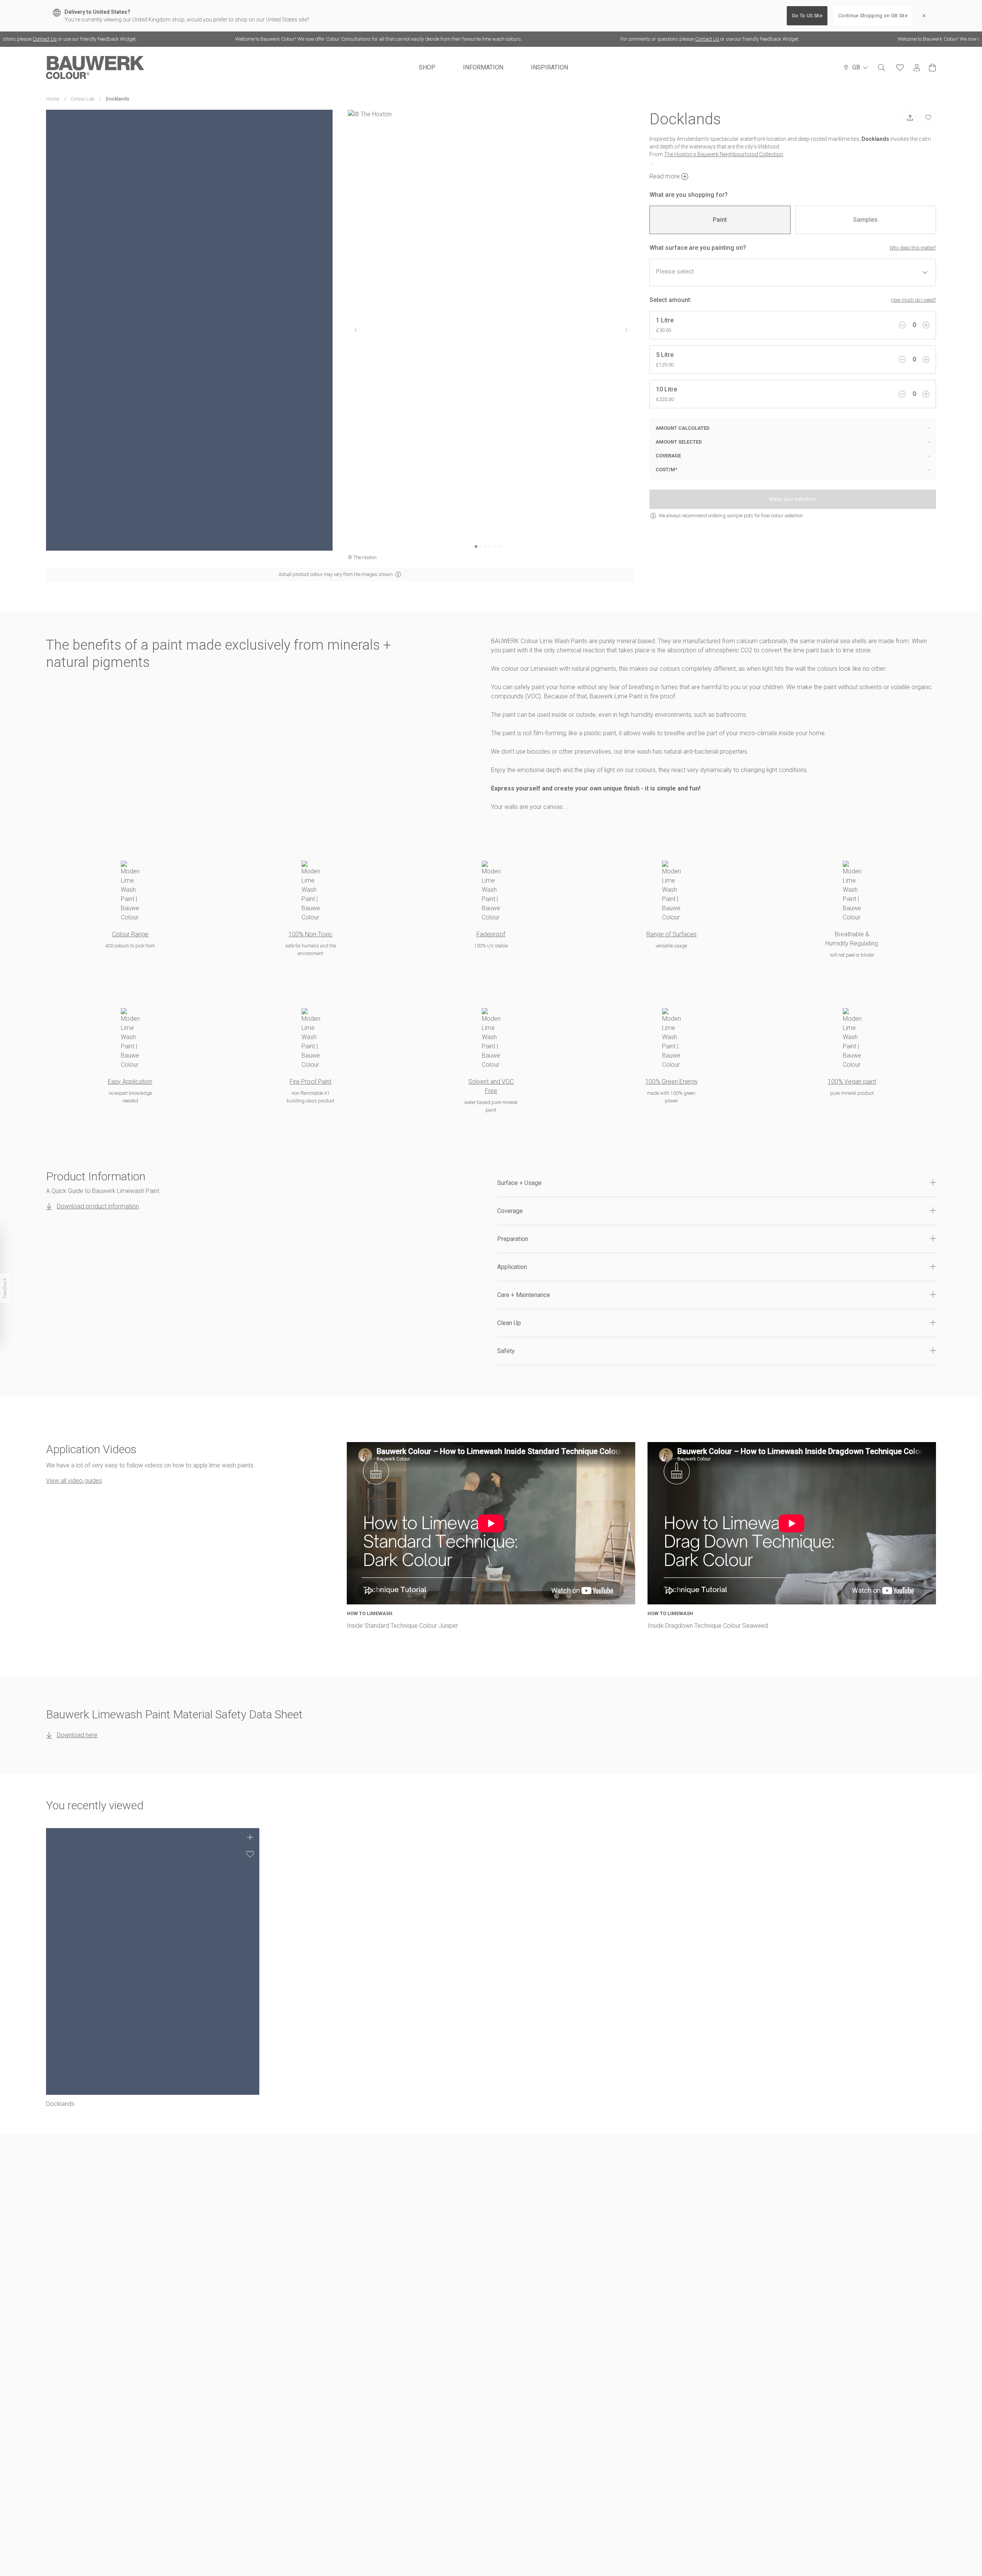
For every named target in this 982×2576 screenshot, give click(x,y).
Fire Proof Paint (311, 1082)
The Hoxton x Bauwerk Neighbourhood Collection (724, 154)
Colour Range (130, 934)
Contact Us (640, 39)
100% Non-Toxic (311, 934)
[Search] (881, 68)
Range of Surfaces (671, 934)
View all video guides (74, 1481)
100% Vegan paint (852, 1082)
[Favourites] (900, 68)
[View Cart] (933, 68)
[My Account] (917, 68)
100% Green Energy (671, 1082)
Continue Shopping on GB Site (873, 16)
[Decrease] (902, 325)
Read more (665, 176)
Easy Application (130, 1082)
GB (856, 67)
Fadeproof (491, 934)
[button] (717, 1183)
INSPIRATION (549, 67)
